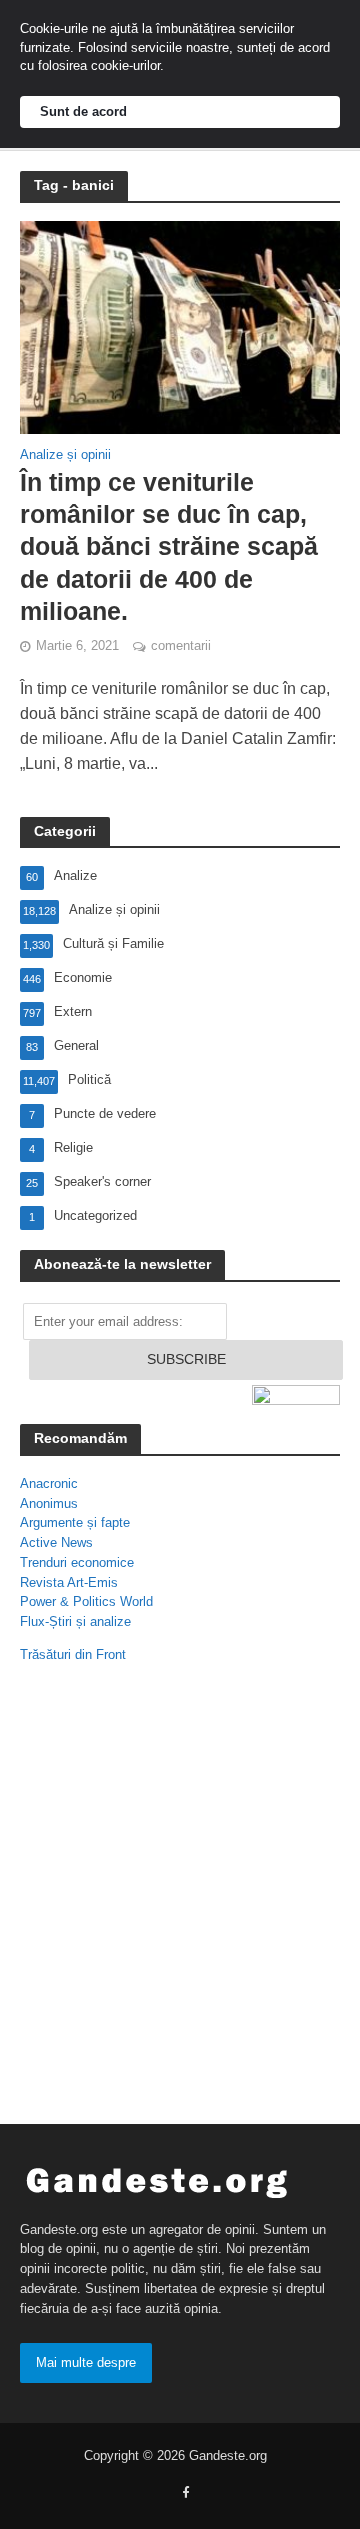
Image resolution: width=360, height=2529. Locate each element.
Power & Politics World (86, 1601)
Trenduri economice (77, 1562)
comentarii (181, 646)
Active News (56, 1542)
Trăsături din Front (73, 1654)
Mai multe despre (86, 2362)
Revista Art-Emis (69, 1582)
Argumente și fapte (75, 1522)
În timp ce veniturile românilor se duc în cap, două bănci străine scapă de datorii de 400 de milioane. (169, 546)
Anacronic (49, 1483)
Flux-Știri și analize (75, 1621)
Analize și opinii (65, 455)
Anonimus (49, 1503)
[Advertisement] (180, 1898)
